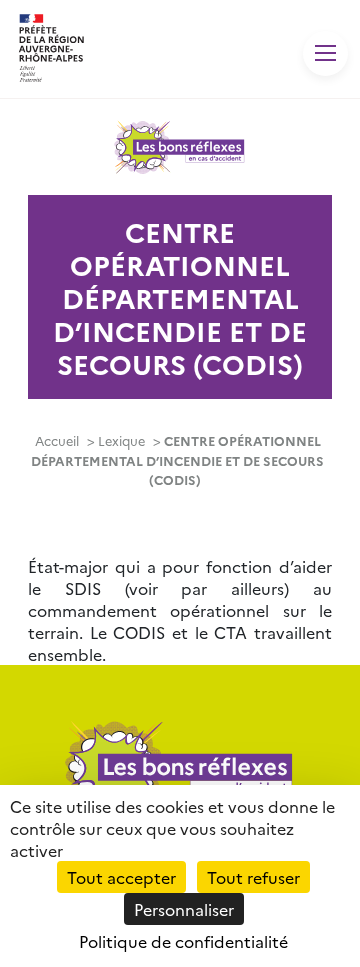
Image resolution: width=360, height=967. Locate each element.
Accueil (57, 440)
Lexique (121, 440)
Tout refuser (253, 877)
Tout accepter (121, 877)
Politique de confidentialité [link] (183, 941)
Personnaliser (184, 909)
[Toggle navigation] (325, 53)
